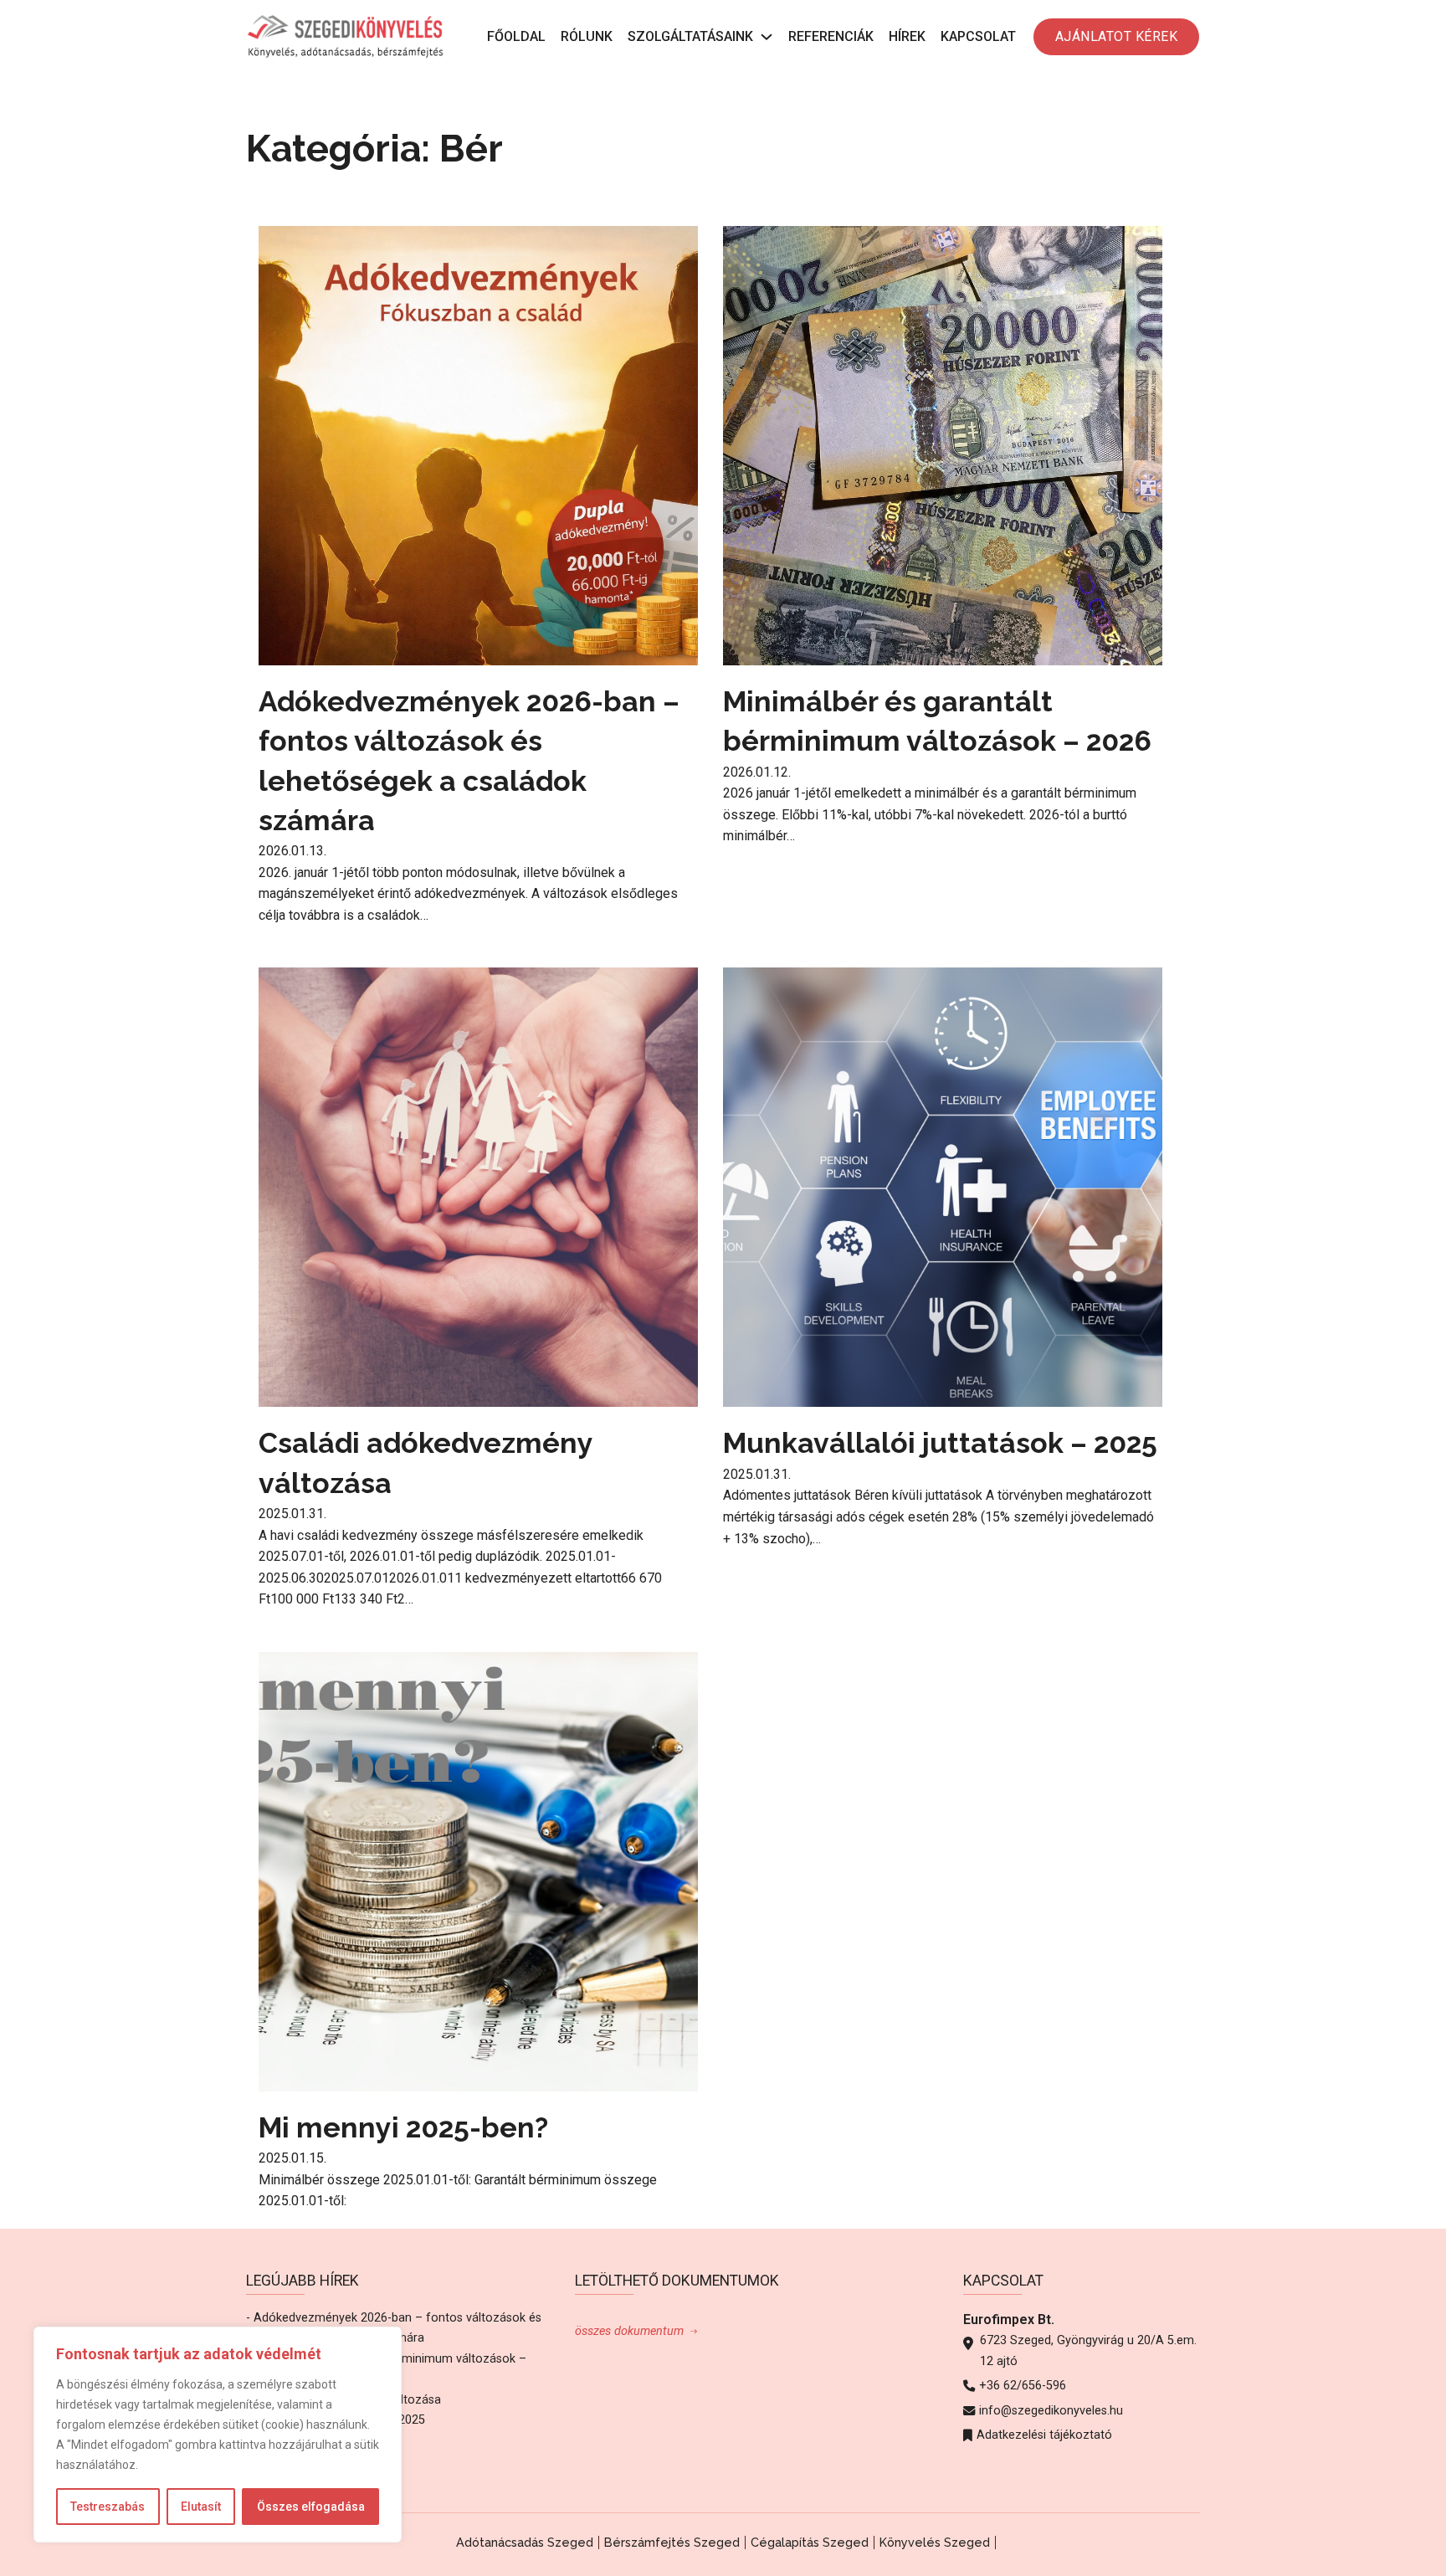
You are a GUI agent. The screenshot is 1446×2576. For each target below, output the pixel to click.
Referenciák (831, 36)
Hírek (907, 36)
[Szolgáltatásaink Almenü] (767, 37)
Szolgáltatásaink (690, 36)
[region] (218, 2435)
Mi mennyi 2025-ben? (403, 2127)
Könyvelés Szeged (935, 2542)
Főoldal (516, 36)
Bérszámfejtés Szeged (672, 2542)
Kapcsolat (978, 36)
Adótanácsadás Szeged (525, 2542)
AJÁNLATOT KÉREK (1117, 36)
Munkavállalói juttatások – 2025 (940, 1443)
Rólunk (587, 36)
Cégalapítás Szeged (810, 2542)
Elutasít (201, 2507)
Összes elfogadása (311, 2507)
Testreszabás (108, 2507)
